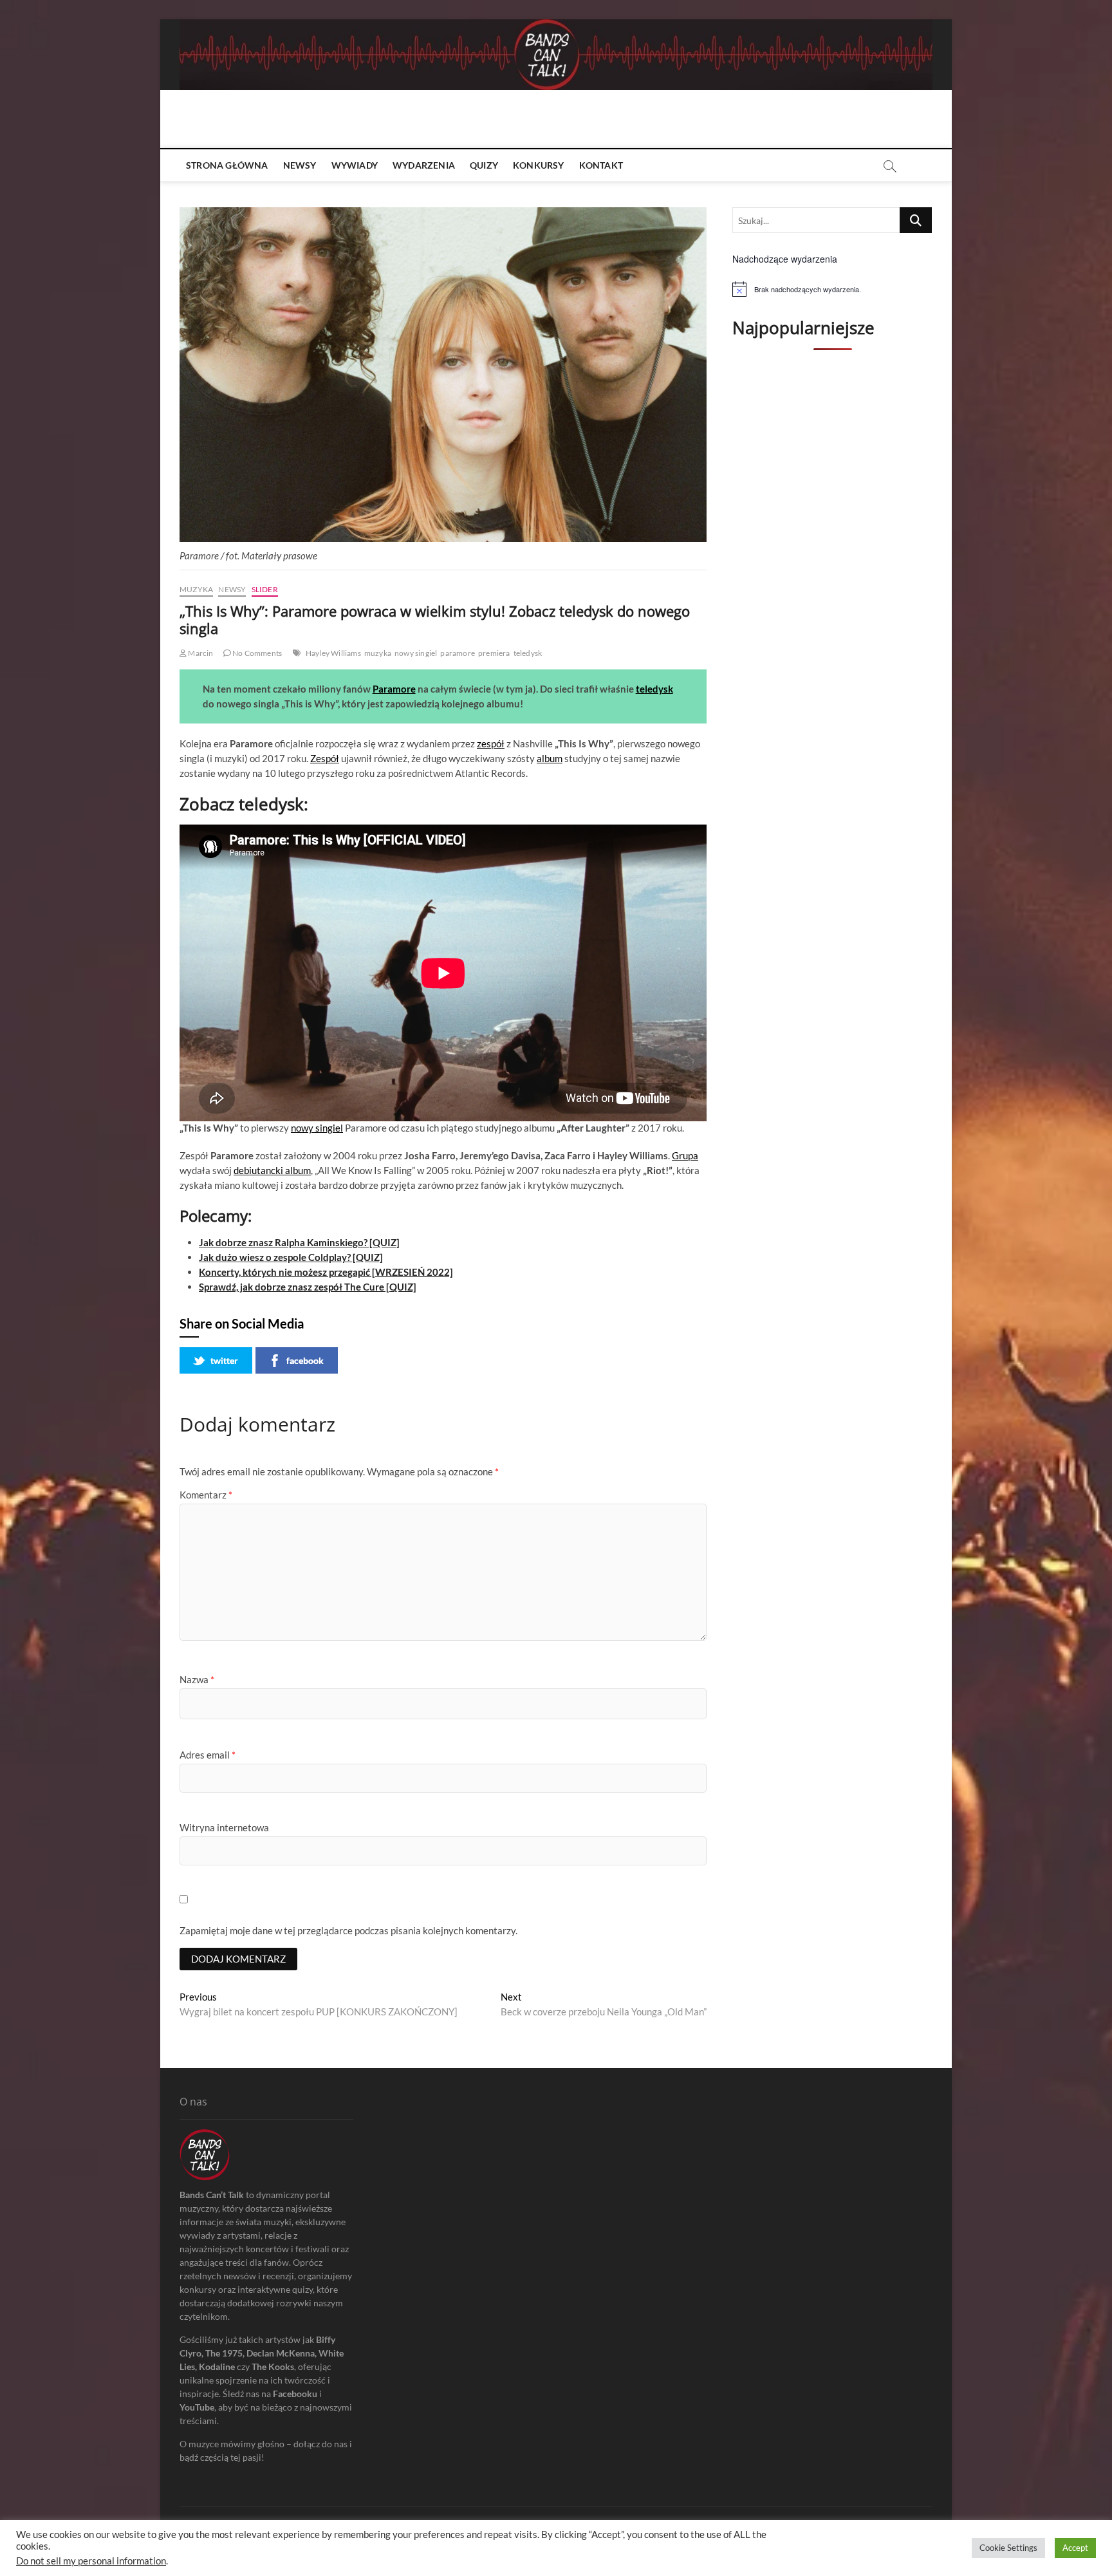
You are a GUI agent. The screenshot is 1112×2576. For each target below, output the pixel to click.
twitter (224, 1360)
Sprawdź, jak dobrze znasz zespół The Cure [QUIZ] (308, 1287)
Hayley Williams (333, 653)
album (550, 758)
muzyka (378, 653)
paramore (458, 653)
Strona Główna (227, 165)
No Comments (256, 653)
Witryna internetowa (224, 1827)
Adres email (208, 1755)
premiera (494, 653)
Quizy (484, 165)
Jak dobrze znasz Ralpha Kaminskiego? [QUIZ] (299, 1242)
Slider (265, 589)
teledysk (528, 653)
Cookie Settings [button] (1008, 2548)
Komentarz (206, 1495)
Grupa (685, 1155)
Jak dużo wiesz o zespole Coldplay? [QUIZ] (291, 1257)
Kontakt (601, 165)
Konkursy (539, 165)
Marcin (200, 653)
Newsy (300, 165)
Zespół (325, 758)
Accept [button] (1075, 2548)
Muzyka (196, 589)
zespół (491, 743)
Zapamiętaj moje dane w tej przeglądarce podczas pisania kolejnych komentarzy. (348, 1930)
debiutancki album (272, 1170)
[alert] (832, 289)
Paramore (394, 689)
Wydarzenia (424, 165)
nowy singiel (416, 653)
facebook (305, 1360)
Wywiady (355, 165)
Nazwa (197, 1679)
